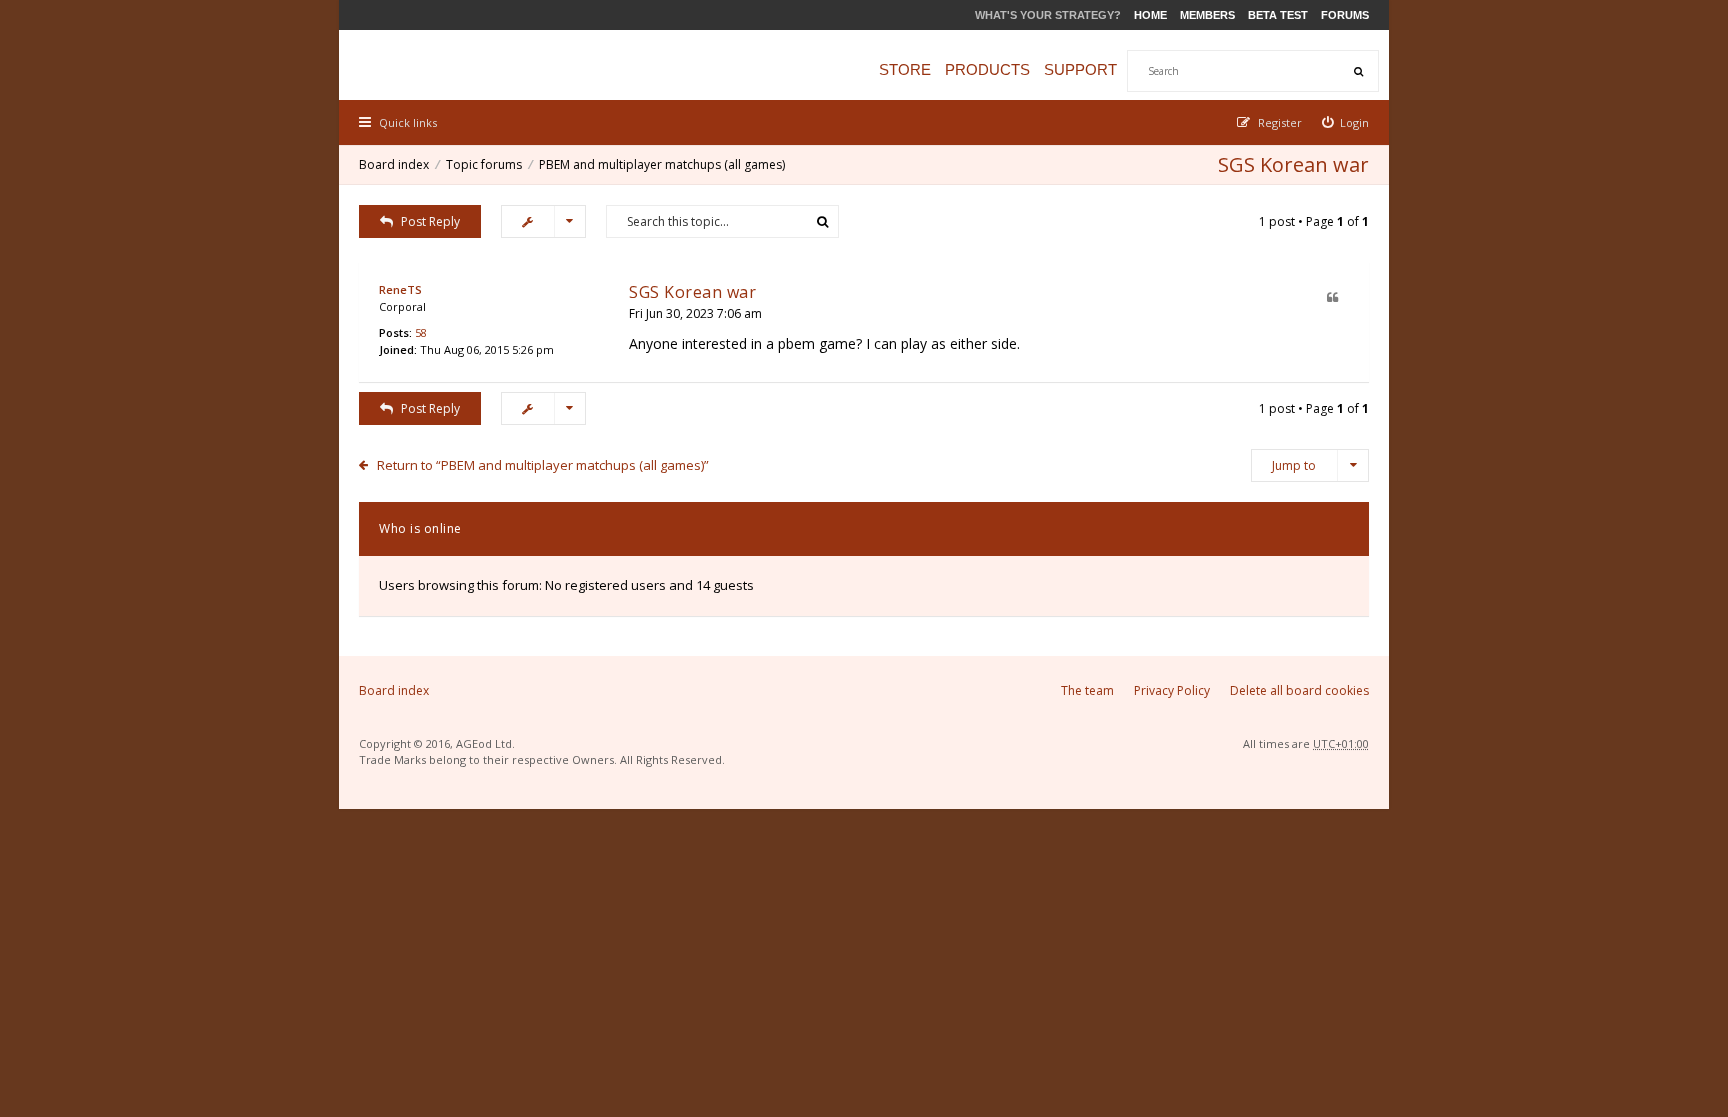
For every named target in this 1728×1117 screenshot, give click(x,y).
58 (421, 332)
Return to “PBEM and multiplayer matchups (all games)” (543, 465)
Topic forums (484, 164)
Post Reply (430, 221)
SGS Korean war (1293, 164)
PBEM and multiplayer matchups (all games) (662, 164)
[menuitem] (1346, 122)
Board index (394, 164)
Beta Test (1278, 15)
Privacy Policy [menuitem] (1172, 690)
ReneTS (400, 289)
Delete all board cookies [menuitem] (1299, 690)
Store (905, 69)
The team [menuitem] (1087, 690)
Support (1080, 69)
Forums (1345, 15)
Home (1150, 15)
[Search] (1358, 71)
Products (987, 69)
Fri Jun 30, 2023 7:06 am (695, 313)
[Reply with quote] (1332, 298)
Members (1207, 15)
